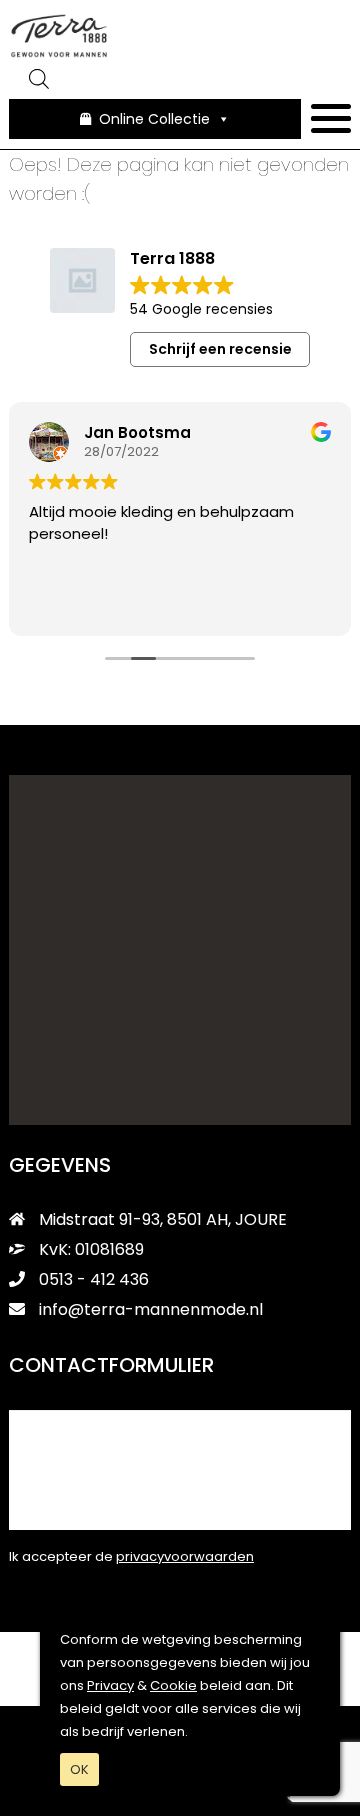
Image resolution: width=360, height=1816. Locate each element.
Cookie (173, 1685)
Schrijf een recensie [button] (220, 349)
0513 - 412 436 (92, 1279)
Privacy (110, 1685)
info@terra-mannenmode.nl (151, 1309)
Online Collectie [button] (154, 119)
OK (79, 1769)
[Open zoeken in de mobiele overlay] (180, 79)
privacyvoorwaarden (185, 1556)
